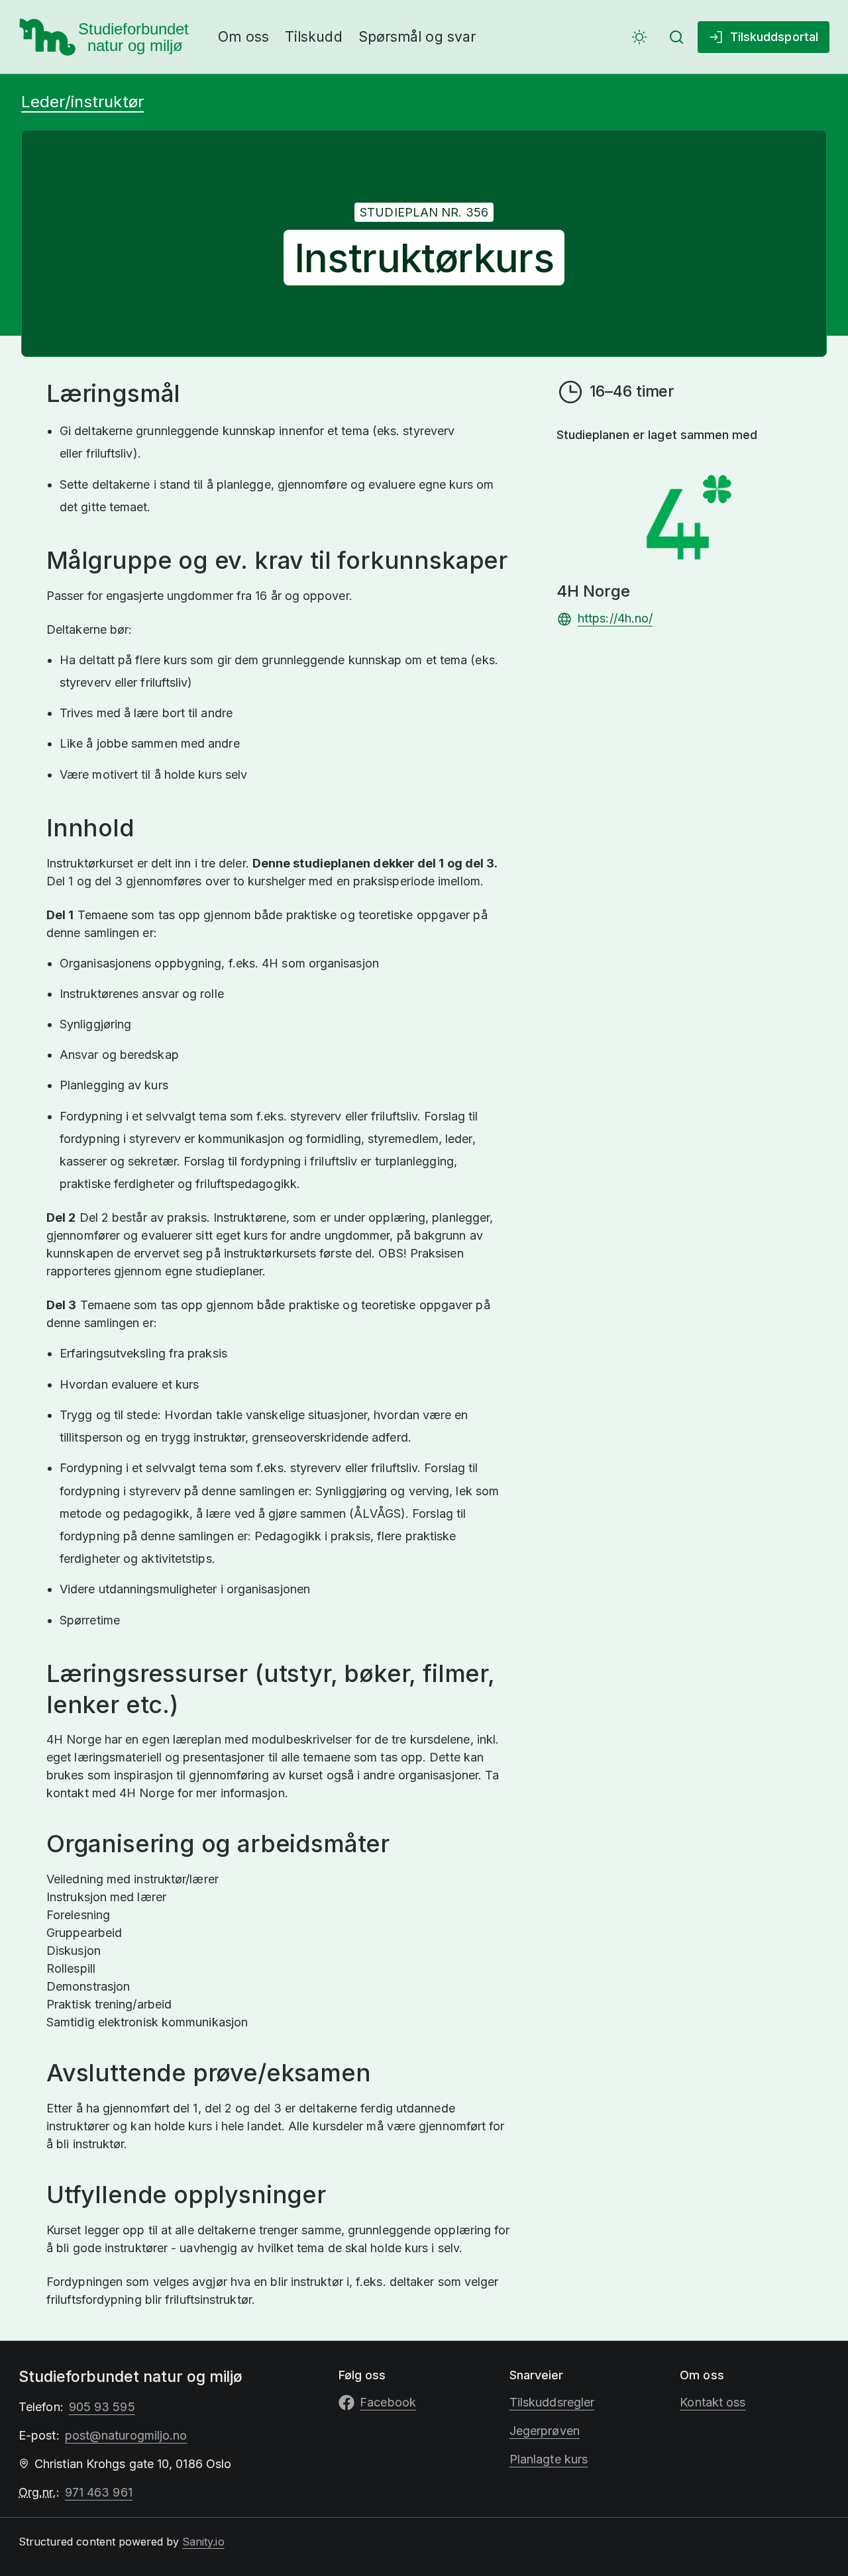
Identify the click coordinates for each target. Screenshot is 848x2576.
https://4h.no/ (615, 618)
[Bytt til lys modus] (639, 37)
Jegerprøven (545, 2431)
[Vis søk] (676, 37)
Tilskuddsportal (774, 37)
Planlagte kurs (549, 2459)
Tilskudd (314, 37)
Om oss (243, 37)
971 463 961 (99, 2492)
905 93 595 (102, 2407)
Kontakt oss (713, 2402)
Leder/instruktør (82, 102)
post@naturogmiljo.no (126, 2435)
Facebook (388, 2402)
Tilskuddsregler (552, 2402)
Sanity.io (203, 2542)
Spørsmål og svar (417, 37)
